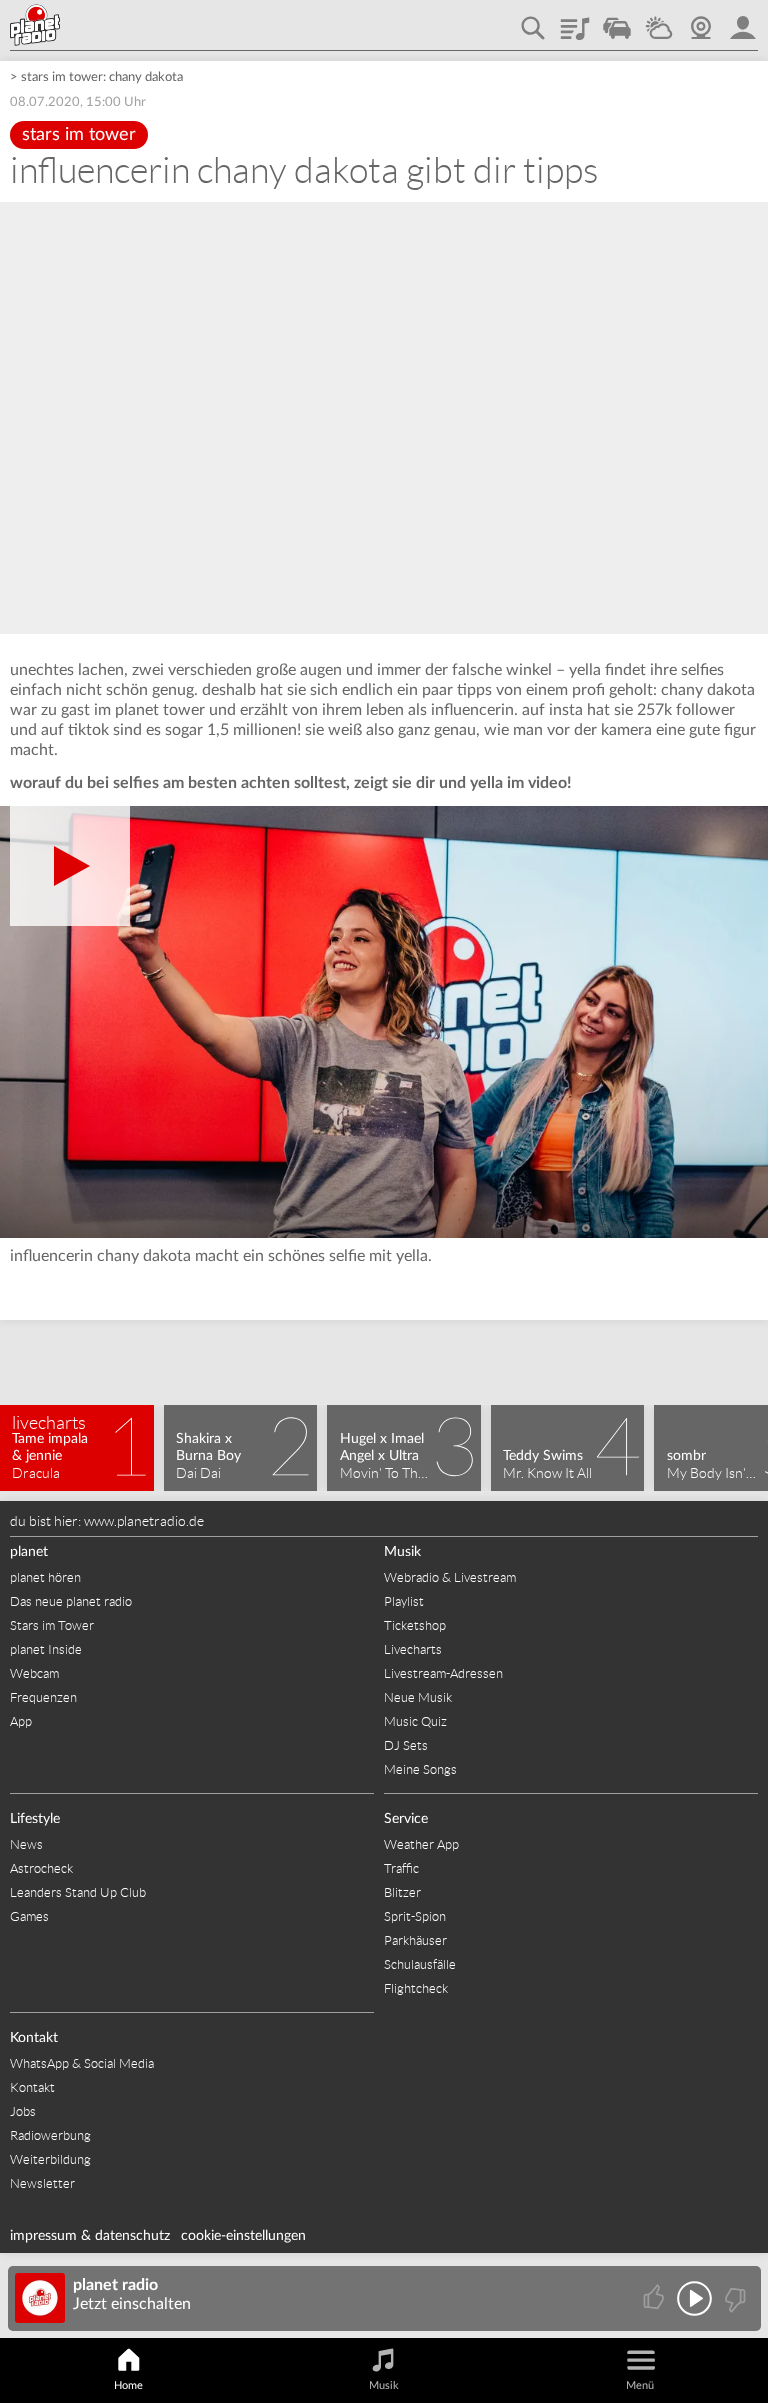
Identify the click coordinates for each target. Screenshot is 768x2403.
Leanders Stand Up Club (78, 1892)
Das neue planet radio (71, 1601)
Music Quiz (415, 1721)
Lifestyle (35, 1819)
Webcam (701, 21)
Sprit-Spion (415, 1916)
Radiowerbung (50, 2135)
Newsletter (42, 2183)
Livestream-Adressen (443, 1673)
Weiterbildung (50, 2159)
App (21, 1721)
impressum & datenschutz (90, 2236)
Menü (640, 2385)
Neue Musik (418, 1697)
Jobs (23, 2111)
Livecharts (413, 1649)
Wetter (659, 21)
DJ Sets (406, 1745)
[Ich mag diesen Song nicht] (733, 2298)
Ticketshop (415, 1625)
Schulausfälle (420, 1964)
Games (29, 1916)
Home (128, 2385)
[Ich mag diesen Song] (655, 2298)
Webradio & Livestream (450, 1577)
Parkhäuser (415, 1940)
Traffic (617, 21)
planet (29, 1552)
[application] (384, 1022)
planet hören (45, 1577)
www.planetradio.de (144, 1521)
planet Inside (46, 1649)
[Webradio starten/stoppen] (694, 2298)
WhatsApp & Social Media (82, 2063)
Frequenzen (43, 1697)
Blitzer (402, 1892)
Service (406, 1819)
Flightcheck (416, 1988)
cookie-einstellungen (243, 2236)
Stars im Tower (52, 1625)
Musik (402, 1552)
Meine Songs (420, 1769)
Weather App (421, 1844)
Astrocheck (41, 1868)
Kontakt (34, 2038)
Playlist (575, 21)
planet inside (743, 21)
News (26, 1844)
